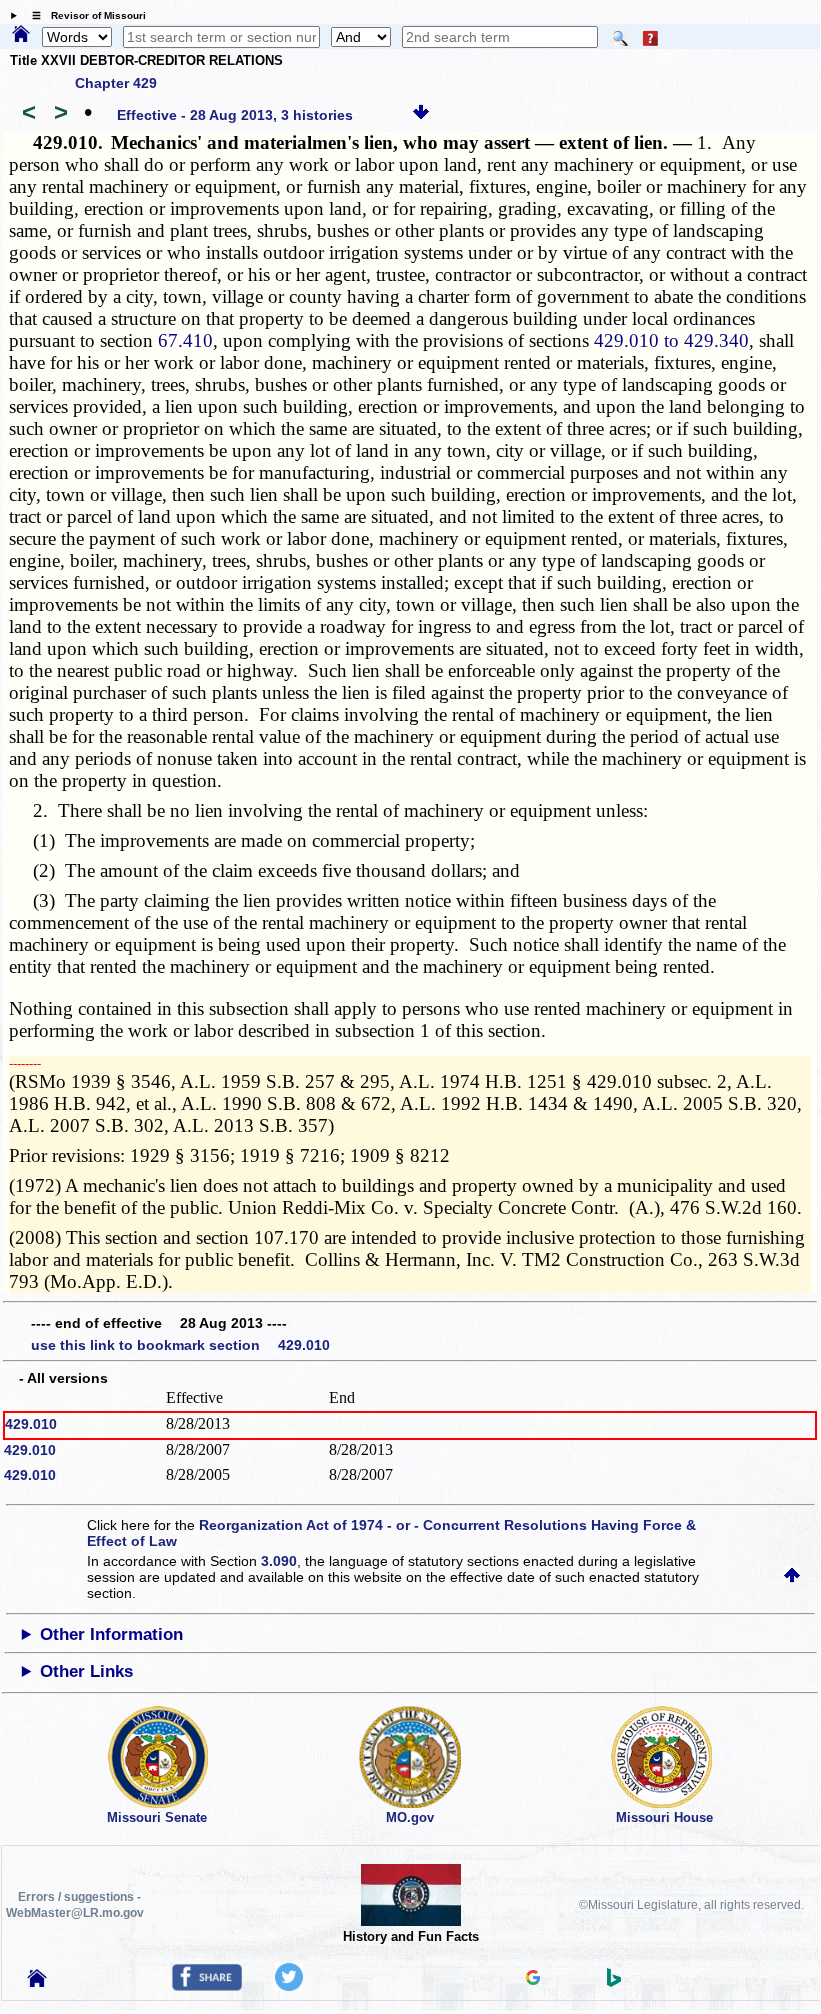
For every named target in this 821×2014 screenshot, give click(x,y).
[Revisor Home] (37, 1982)
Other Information (111, 1634)
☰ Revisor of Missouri (84, 15)
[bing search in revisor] (614, 1982)
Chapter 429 (116, 83)
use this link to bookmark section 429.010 (180, 1345)
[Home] (21, 35)
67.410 (185, 340)
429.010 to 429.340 (671, 340)
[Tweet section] (289, 1986)
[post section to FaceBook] (207, 1986)
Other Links (86, 1671)
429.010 (31, 1424)
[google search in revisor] (533, 1980)
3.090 (279, 1561)
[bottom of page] (421, 115)
